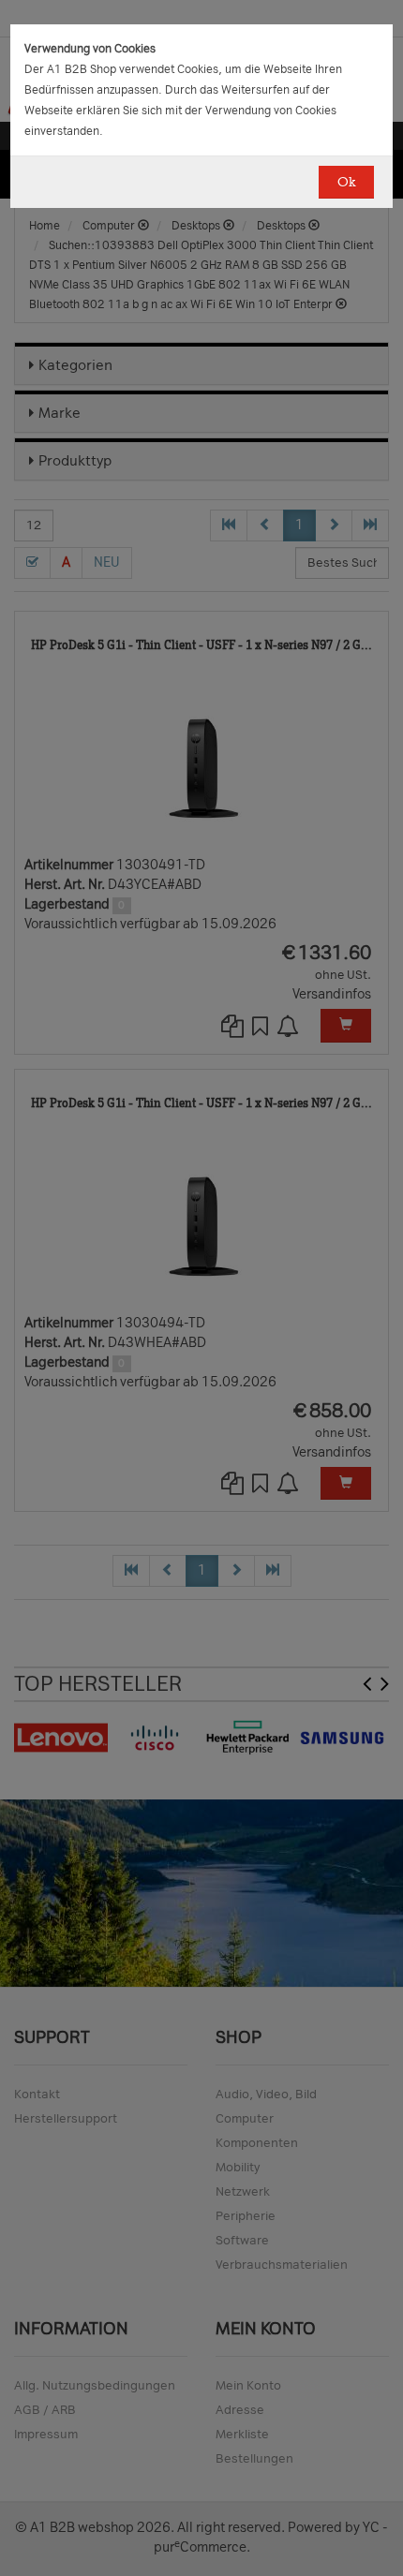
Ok (346, 182)
